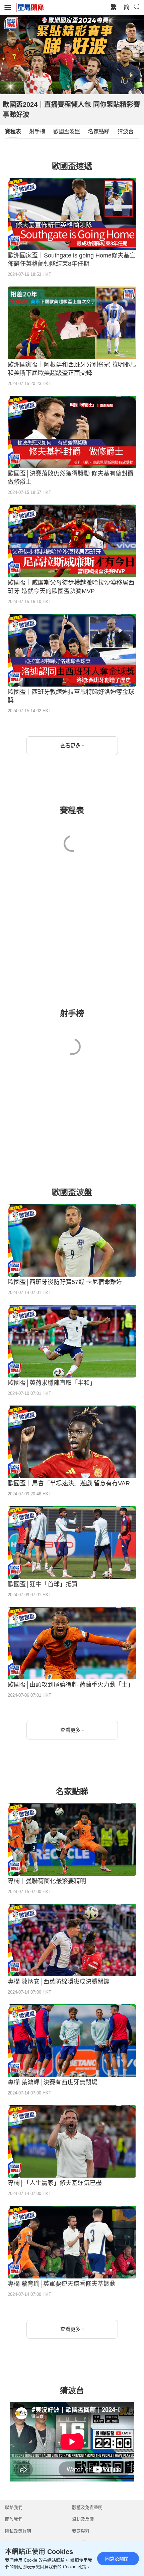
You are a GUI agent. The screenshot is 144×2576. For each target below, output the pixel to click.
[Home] (31, 7)
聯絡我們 (14, 2507)
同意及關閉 (117, 2559)
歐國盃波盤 (67, 131)
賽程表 (13, 131)
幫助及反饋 (83, 2519)
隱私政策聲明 (18, 2531)
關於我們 (14, 2519)
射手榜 (37, 131)
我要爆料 (81, 2531)
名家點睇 (99, 131)
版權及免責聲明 (87, 2507)
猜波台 (126, 131)
